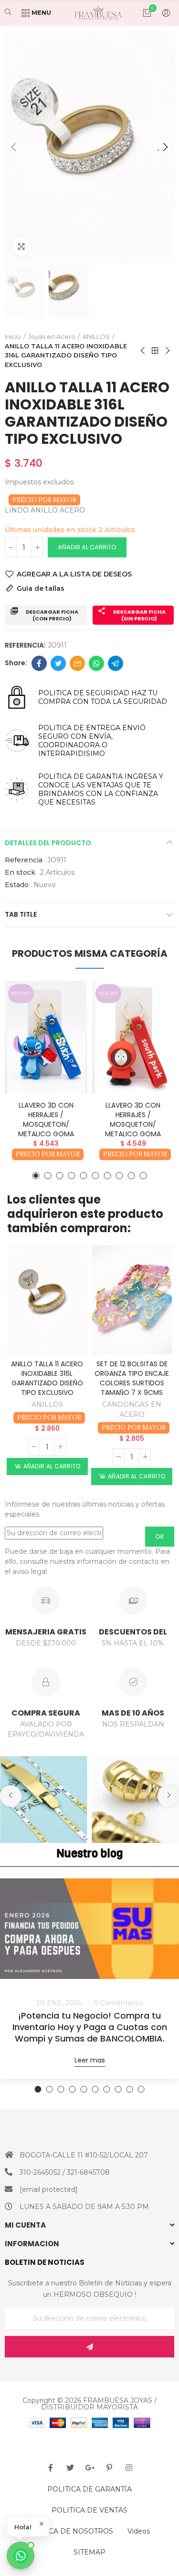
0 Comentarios (118, 2003)
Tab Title (21, 914)
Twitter (58, 663)
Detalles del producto (48, 843)
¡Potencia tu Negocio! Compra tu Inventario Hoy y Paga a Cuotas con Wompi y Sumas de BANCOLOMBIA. (90, 2027)
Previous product (143, 351)
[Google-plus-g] (90, 2468)
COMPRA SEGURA (46, 1713)
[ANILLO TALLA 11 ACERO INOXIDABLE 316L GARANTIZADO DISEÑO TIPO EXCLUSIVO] (47, 1300)
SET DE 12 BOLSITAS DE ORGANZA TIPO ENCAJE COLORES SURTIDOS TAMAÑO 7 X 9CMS (132, 1378)
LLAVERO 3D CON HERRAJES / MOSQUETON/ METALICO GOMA (46, 1120)
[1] (89, 2347)
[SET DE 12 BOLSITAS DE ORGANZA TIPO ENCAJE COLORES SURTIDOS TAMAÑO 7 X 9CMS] (132, 1300)
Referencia (24, 860)
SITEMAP (89, 2552)
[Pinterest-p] (109, 2468)
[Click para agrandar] (21, 246)
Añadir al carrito (87, 547)
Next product (167, 351)
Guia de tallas (41, 588)
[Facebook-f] (51, 2468)
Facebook (39, 663)
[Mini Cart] (142, 13)
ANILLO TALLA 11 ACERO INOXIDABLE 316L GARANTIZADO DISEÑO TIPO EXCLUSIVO (47, 1378)
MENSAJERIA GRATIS (46, 1632)
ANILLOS (47, 1404)
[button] (14, 147)
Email (77, 663)
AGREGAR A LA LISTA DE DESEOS (74, 574)
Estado (17, 885)
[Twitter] (70, 2468)
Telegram (116, 663)
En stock (20, 872)
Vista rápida (63, 1016)
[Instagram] (129, 2468)
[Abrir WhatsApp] (21, 2555)
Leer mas (90, 2060)
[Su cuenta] (161, 13)
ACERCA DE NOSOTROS (71, 2531)
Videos (139, 2531)
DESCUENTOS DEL (133, 1632)
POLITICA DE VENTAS (89, 2510)
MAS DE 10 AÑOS (133, 1713)
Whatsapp (96, 663)
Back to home (155, 351)
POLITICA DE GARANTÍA (89, 2489)
